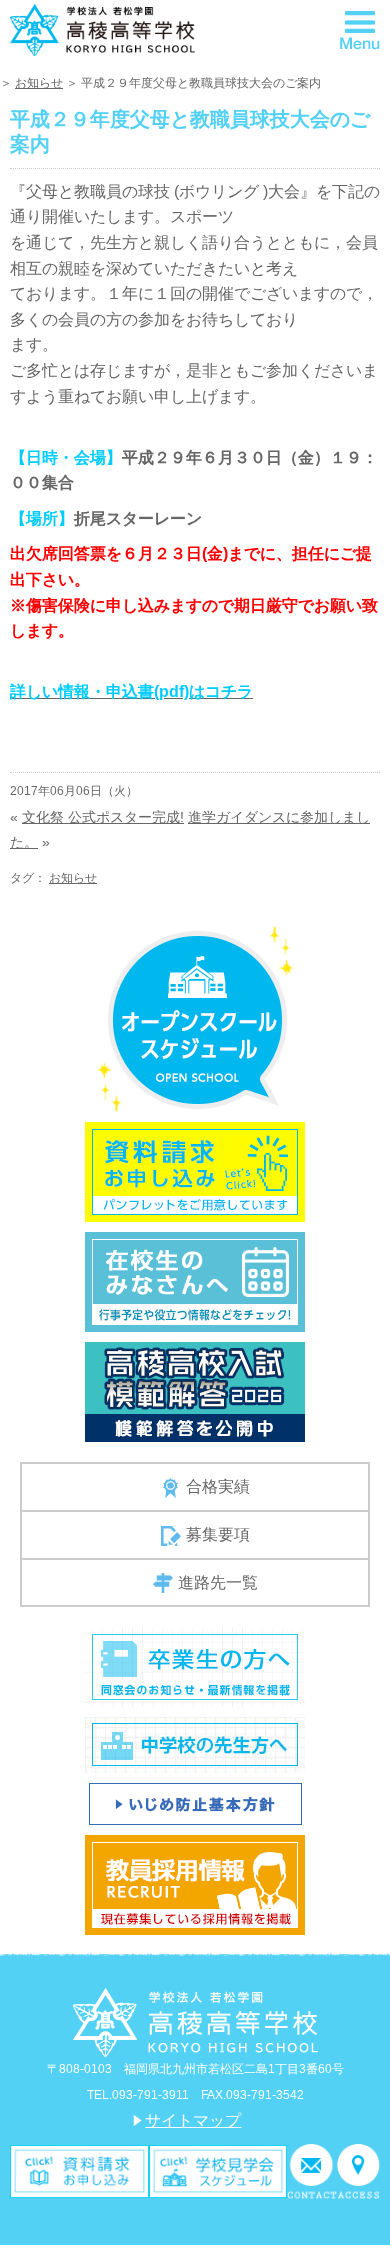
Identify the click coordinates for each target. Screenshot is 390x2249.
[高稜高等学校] (102, 28)
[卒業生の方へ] (195, 1665)
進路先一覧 (218, 1582)
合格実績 (218, 1486)
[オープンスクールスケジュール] (195, 1018)
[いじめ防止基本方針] (195, 1802)
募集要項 (218, 1534)
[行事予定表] (195, 1281)
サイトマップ (193, 2120)
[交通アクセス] (358, 2170)
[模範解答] (195, 1391)
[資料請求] (79, 2170)
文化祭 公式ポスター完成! (103, 817)
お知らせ (39, 83)
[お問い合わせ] (312, 2170)
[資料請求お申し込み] (195, 1171)
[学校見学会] (218, 2170)
